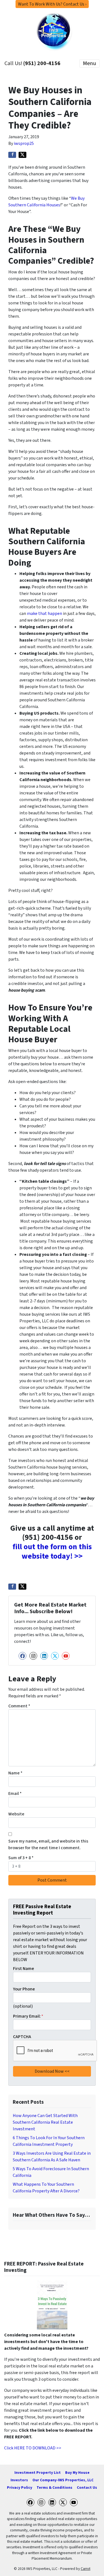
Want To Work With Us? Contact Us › (52, 4)
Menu (89, 63)
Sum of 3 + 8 (21, 1858)
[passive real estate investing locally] (52, 2305)
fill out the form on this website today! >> (52, 1551)
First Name (24, 1969)
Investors (19, 2480)
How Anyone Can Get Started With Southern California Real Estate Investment (45, 2122)
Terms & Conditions (54, 2488)
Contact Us (87, 2488)
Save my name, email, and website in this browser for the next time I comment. (48, 1844)
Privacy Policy (20, 2488)
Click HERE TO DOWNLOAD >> (33, 2448)
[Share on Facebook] (12, 155)
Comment (19, 1706)
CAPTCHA (22, 2037)
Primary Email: (28, 2016)
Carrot (86, 2569)
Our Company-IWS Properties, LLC (63, 2480)
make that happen (45, 614)
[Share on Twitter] (22, 155)
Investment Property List (38, 2473)
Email (15, 1794)
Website (16, 1814)
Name (15, 1773)
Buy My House (77, 2473)
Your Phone (24, 1989)
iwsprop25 (24, 143)
